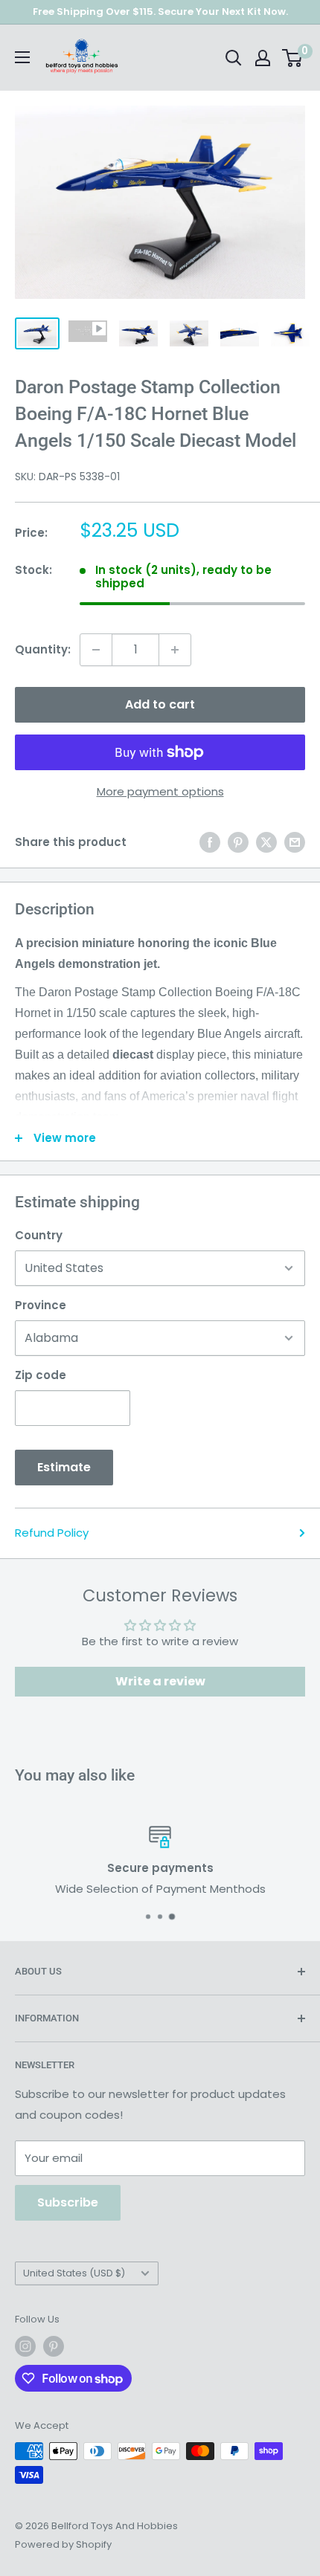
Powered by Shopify (63, 2544)
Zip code (41, 1375)
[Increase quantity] (175, 650)
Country (39, 1235)
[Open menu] (22, 57)
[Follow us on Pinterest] (54, 2346)
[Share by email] (295, 843)
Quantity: (43, 649)
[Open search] (234, 58)
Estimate (64, 1467)
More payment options (160, 791)
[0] (293, 58)
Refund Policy (52, 1533)
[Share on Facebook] (210, 843)
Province (41, 1305)
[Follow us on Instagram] (25, 2346)
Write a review (160, 1681)
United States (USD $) (74, 2273)
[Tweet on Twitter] (266, 843)
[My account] (263, 58)
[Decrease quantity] (96, 650)
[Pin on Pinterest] (238, 843)
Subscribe (68, 2202)
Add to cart (160, 704)
